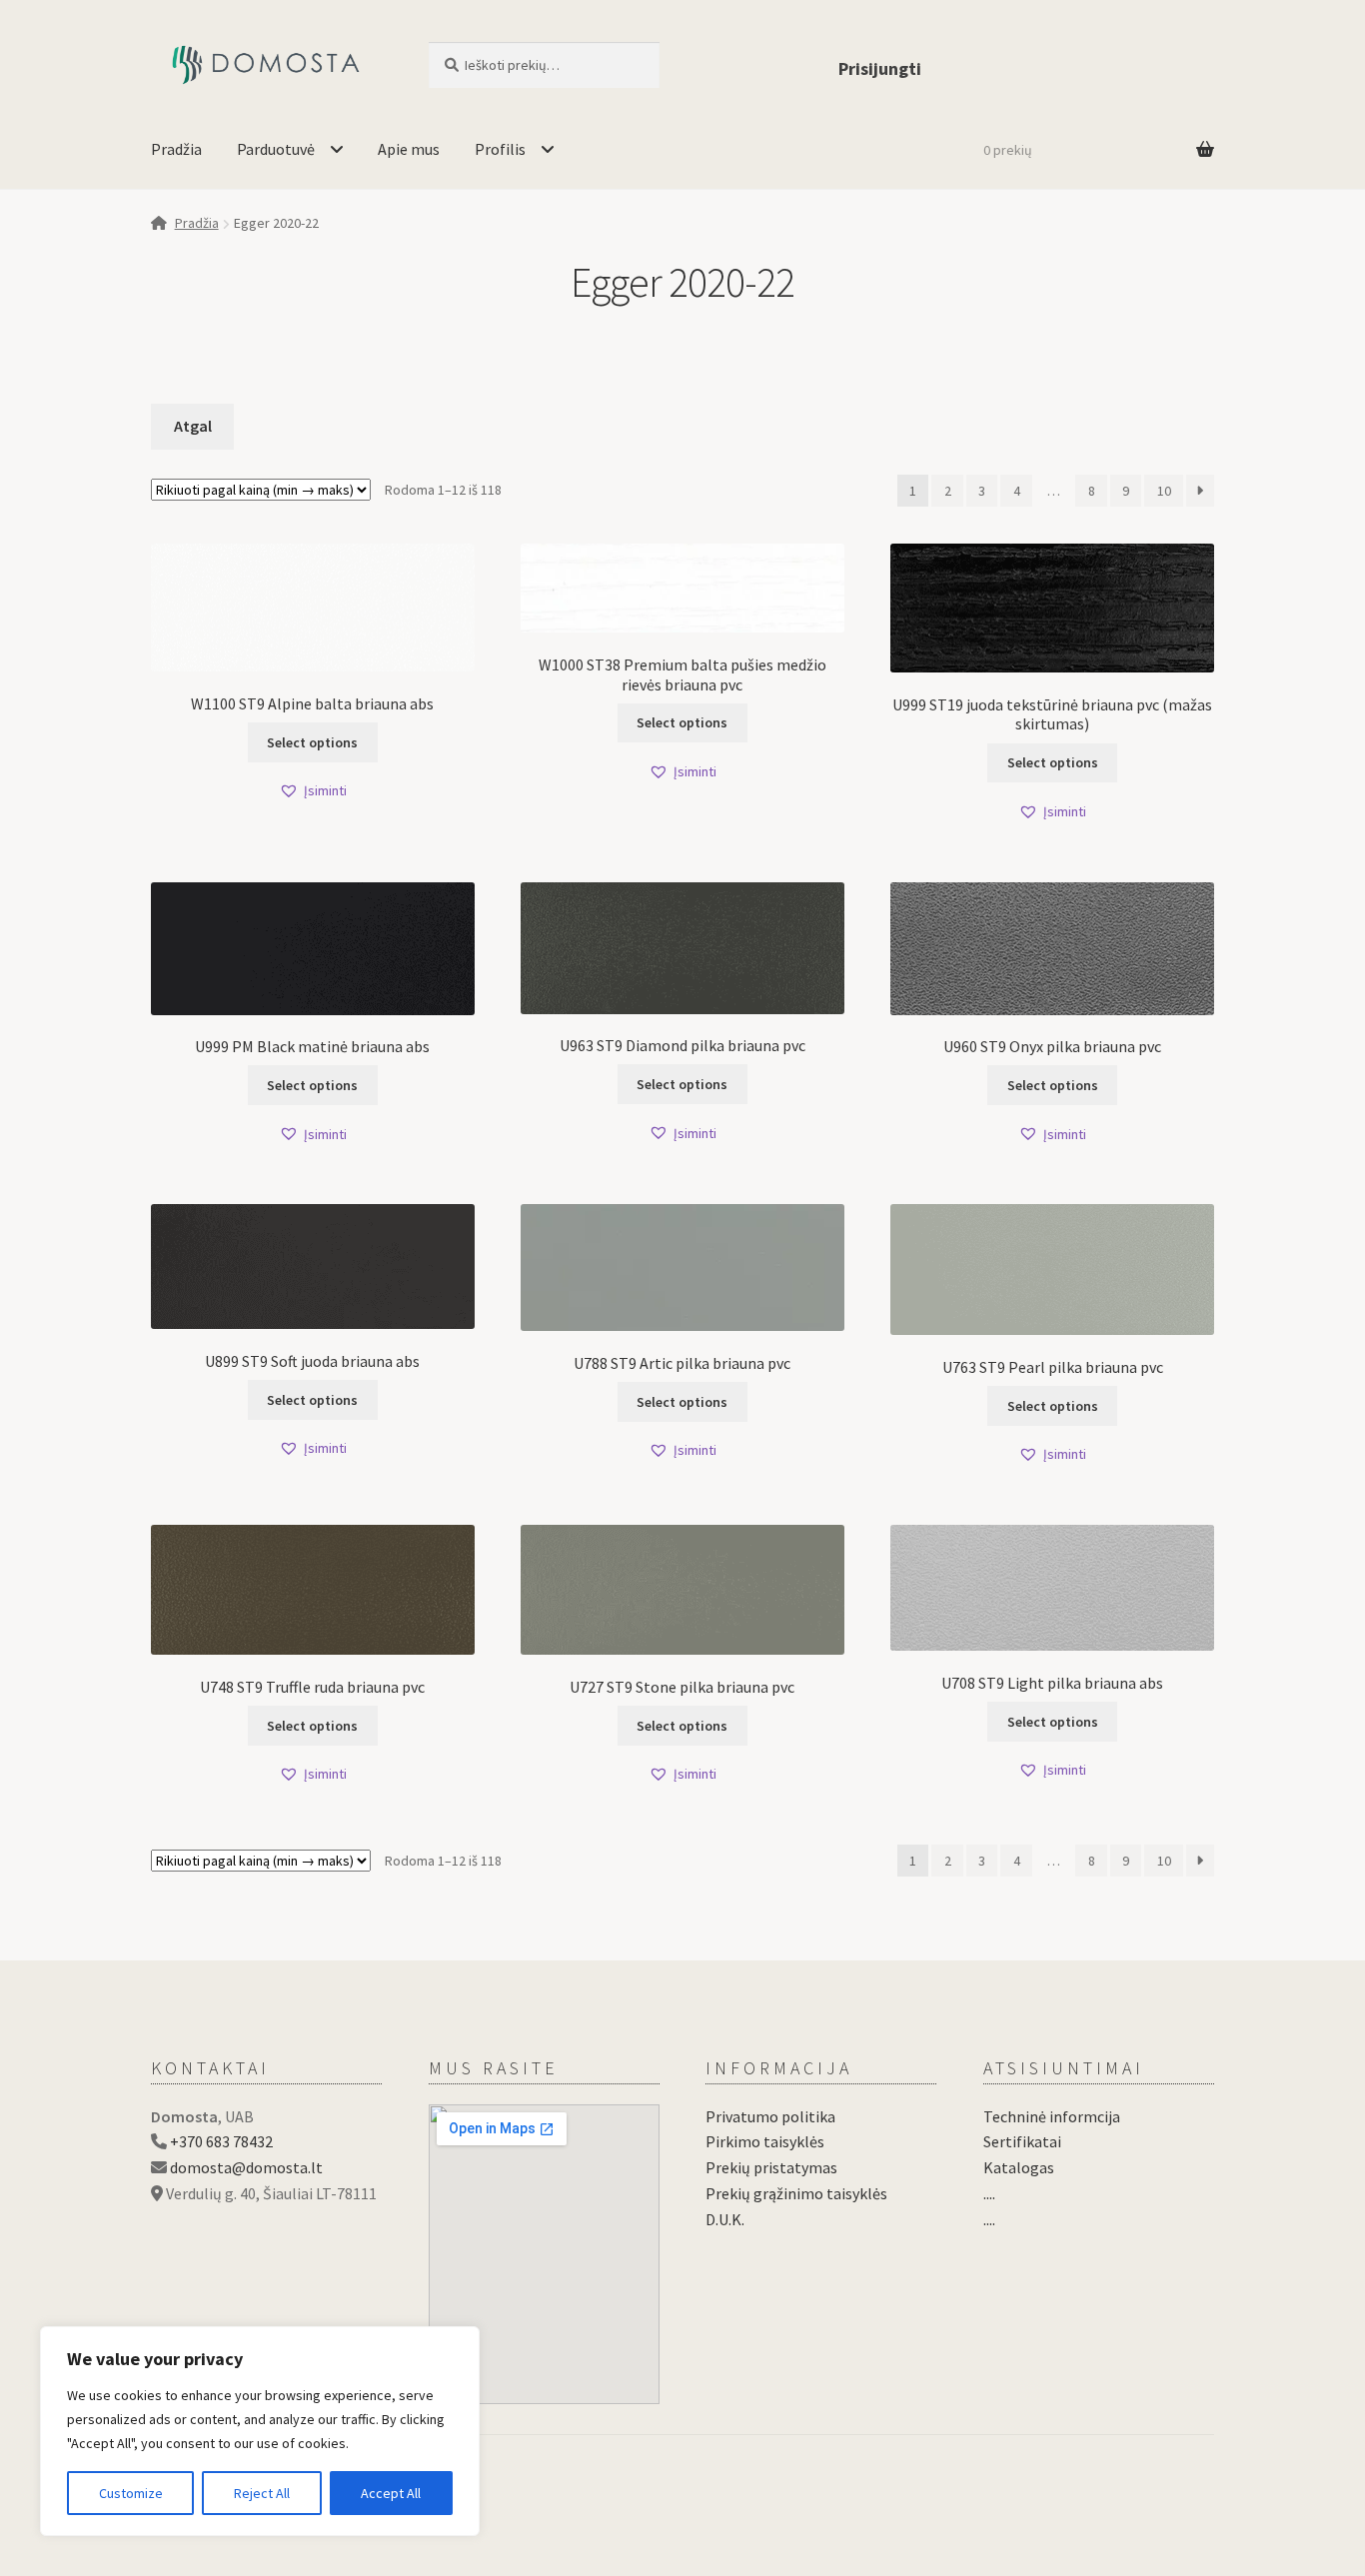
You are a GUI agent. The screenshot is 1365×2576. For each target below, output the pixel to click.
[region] (260, 2431)
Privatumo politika (770, 2116)
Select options (312, 742)
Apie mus (409, 149)
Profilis (500, 149)
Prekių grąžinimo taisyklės (796, 2193)
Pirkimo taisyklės (765, 2141)
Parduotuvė (276, 149)
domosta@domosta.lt (246, 2167)
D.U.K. (725, 2219)
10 (1164, 491)
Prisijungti (880, 68)
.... (989, 2193)
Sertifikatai (1022, 2141)
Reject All (262, 2493)
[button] (313, 791)
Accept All (391, 2493)
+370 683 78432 (221, 2141)
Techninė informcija (1052, 2116)
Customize (131, 2493)
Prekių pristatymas (771, 2167)
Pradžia (176, 149)
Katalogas (1019, 2167)
